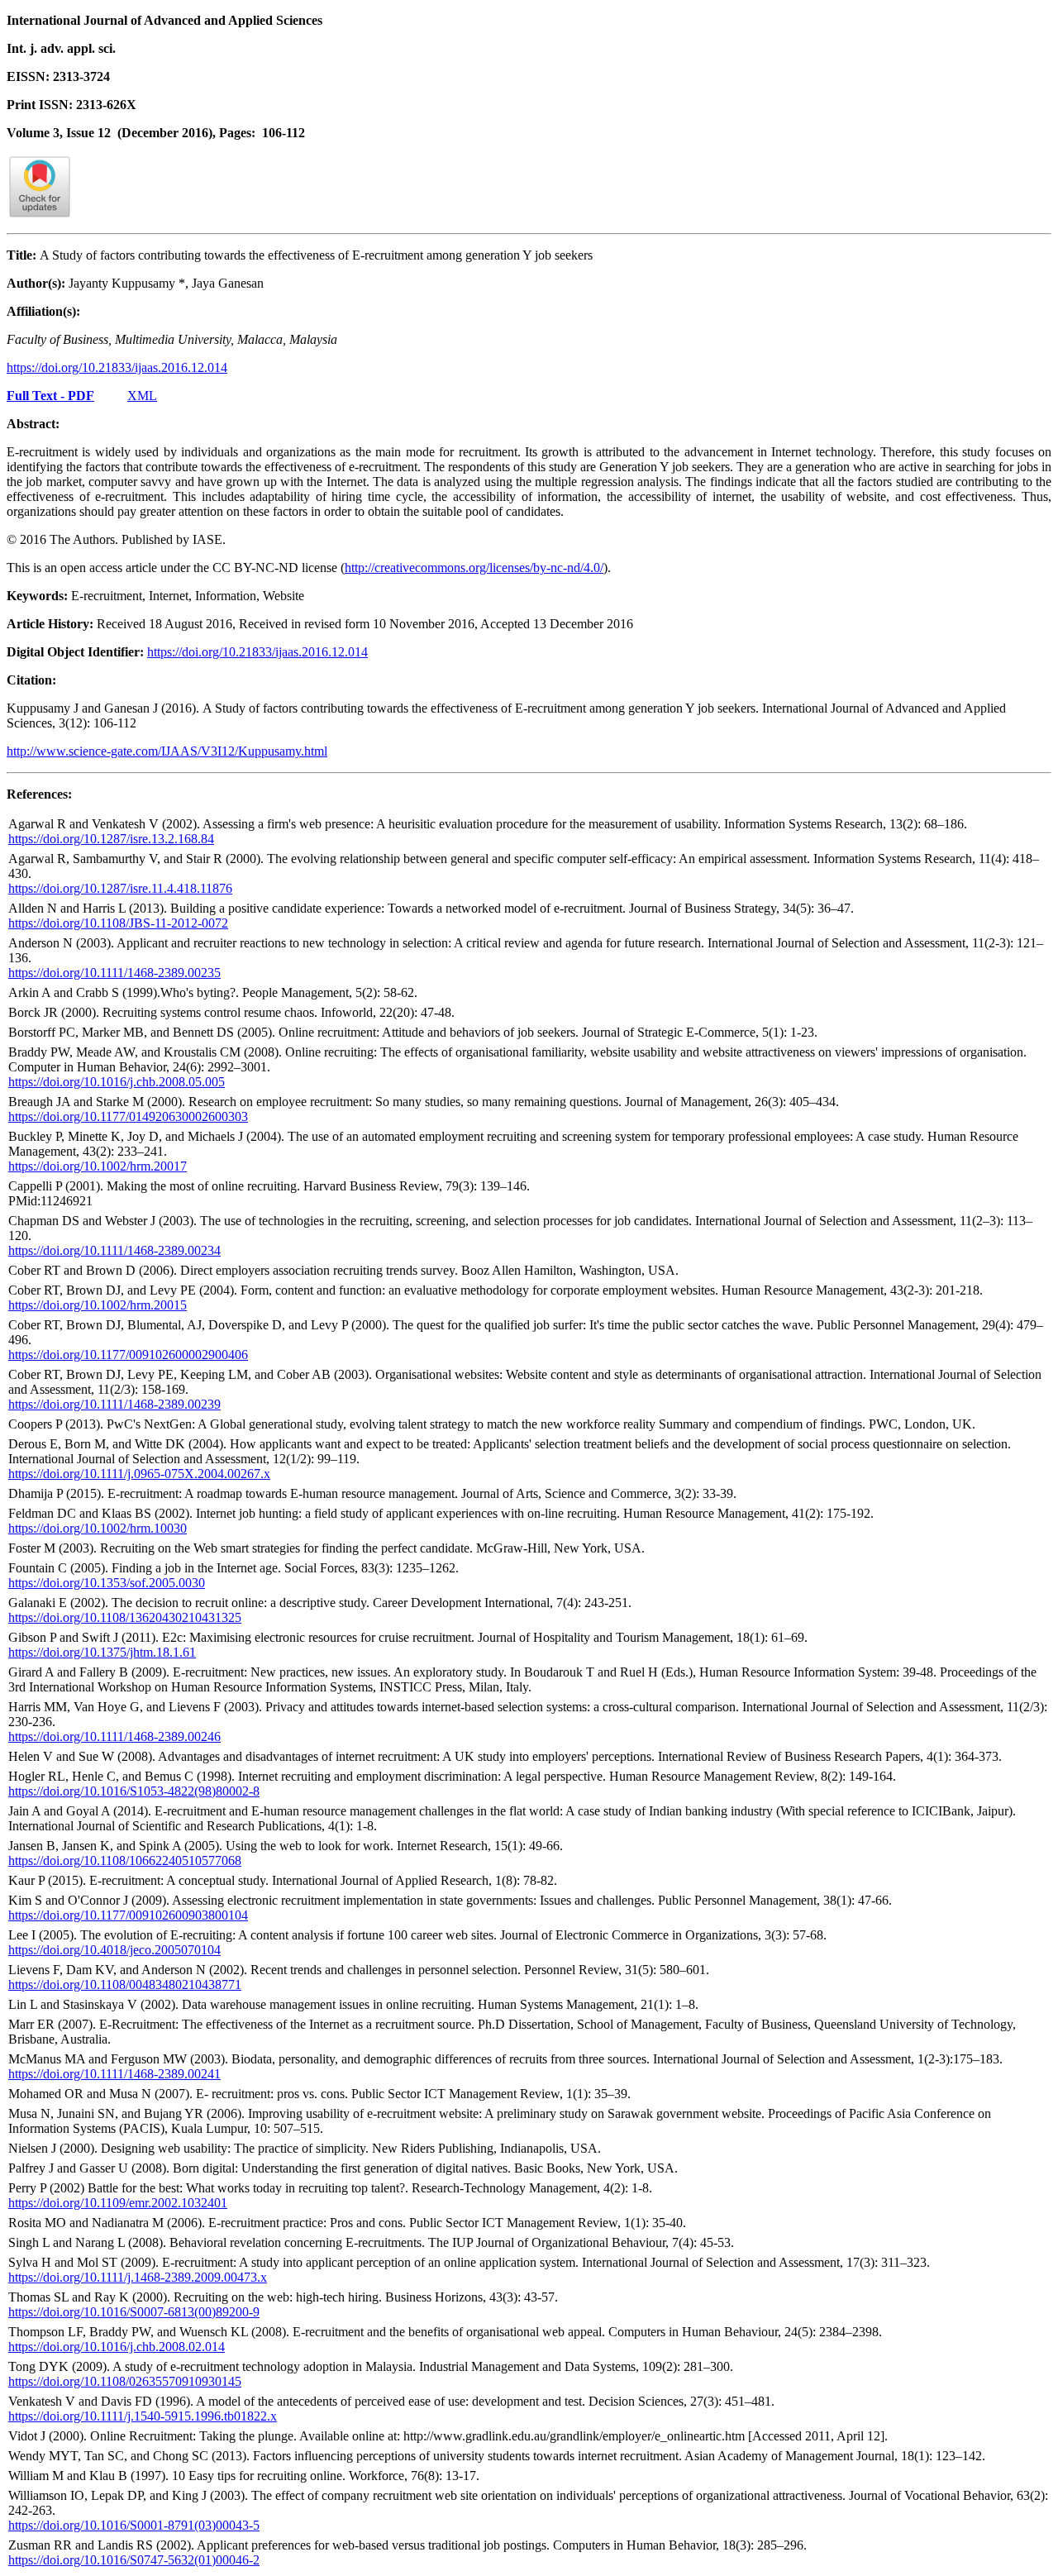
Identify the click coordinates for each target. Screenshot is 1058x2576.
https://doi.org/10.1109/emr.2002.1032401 (118, 2203)
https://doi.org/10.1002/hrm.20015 (98, 1305)
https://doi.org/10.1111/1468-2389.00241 (114, 2074)
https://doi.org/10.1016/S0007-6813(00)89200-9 (134, 2312)
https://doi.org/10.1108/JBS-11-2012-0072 (118, 923)
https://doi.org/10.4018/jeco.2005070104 (114, 1950)
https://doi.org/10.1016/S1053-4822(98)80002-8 (134, 1791)
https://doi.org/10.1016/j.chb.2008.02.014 (117, 2347)
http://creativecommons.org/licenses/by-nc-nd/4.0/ (474, 568)
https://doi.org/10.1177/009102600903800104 (128, 1915)
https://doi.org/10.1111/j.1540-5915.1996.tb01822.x (143, 2416)
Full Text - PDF (50, 396)
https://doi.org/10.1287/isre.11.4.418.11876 (120, 888)
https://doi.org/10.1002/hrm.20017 (98, 1166)
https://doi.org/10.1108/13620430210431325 (125, 1617)
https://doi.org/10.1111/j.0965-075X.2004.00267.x (139, 1474)
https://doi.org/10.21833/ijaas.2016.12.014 (117, 367)
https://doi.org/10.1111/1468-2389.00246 (114, 1736)
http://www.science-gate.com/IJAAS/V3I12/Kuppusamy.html (167, 751)
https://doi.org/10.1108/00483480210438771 (125, 1984)
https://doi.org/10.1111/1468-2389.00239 (114, 1404)
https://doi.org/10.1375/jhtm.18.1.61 (102, 1652)
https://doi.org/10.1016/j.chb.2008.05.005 (117, 1082)
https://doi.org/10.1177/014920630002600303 (128, 1116)
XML (142, 396)
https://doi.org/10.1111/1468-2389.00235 (114, 973)
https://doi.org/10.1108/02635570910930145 (125, 2381)
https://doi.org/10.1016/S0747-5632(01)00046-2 (134, 2560)
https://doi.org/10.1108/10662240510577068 (125, 1860)
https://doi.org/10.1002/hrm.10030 (98, 1528)
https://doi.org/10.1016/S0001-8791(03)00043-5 (134, 2525)
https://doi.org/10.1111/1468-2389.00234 (114, 1250)
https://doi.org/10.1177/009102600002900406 (128, 1355)
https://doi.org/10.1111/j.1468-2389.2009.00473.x (138, 2277)
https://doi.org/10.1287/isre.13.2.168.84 (111, 839)
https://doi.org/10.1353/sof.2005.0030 (107, 1583)
